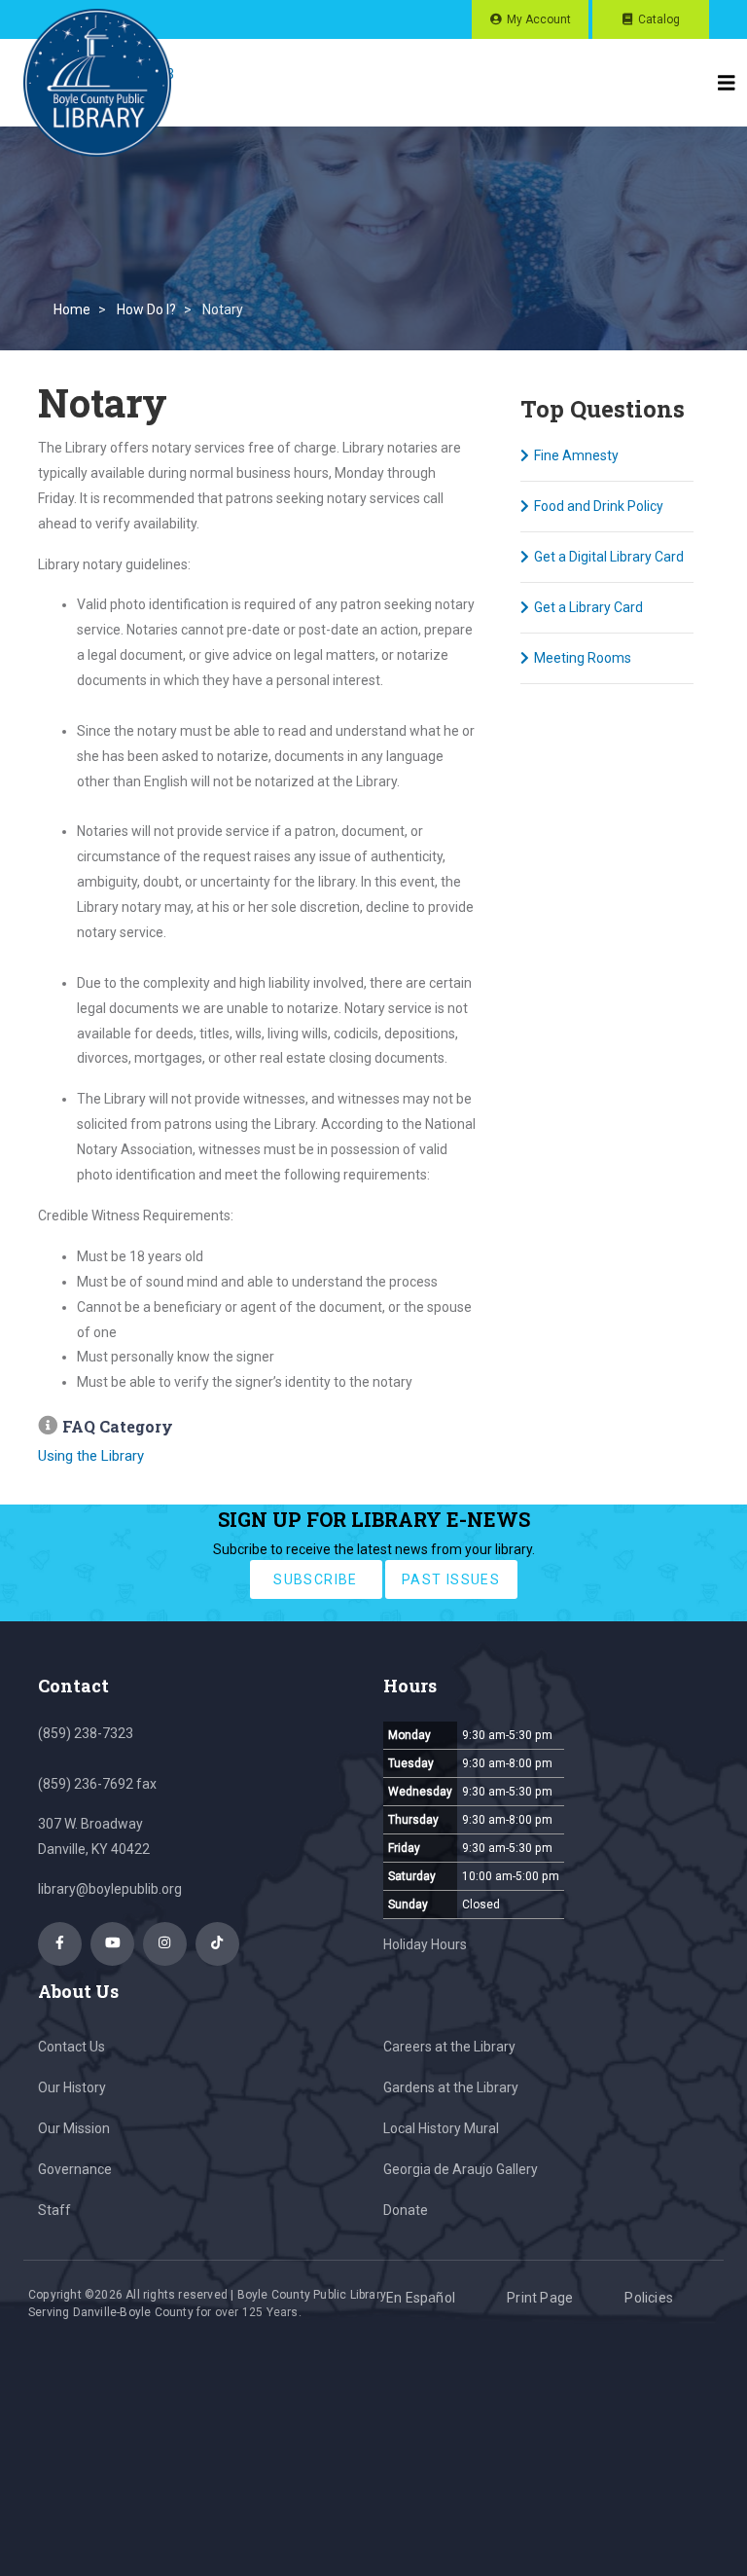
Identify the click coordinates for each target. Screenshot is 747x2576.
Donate (406, 2210)
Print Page (540, 2298)
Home (72, 309)
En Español (421, 2298)
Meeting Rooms (583, 658)
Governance (75, 2169)
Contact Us (71, 2047)
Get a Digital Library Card (609, 557)
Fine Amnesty (576, 455)
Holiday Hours (425, 1944)
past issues (451, 1579)
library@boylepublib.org (110, 1889)
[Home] (97, 83)
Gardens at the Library (451, 2087)
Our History (72, 2087)
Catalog (659, 19)
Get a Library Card (588, 607)
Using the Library (91, 1456)
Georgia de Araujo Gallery (461, 2169)
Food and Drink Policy (599, 506)
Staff (54, 2210)
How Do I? (146, 309)
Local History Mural (441, 2128)
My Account (539, 19)
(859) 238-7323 (86, 1733)
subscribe (316, 1579)
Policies (649, 2298)
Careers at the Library (449, 2047)
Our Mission (74, 2128)
